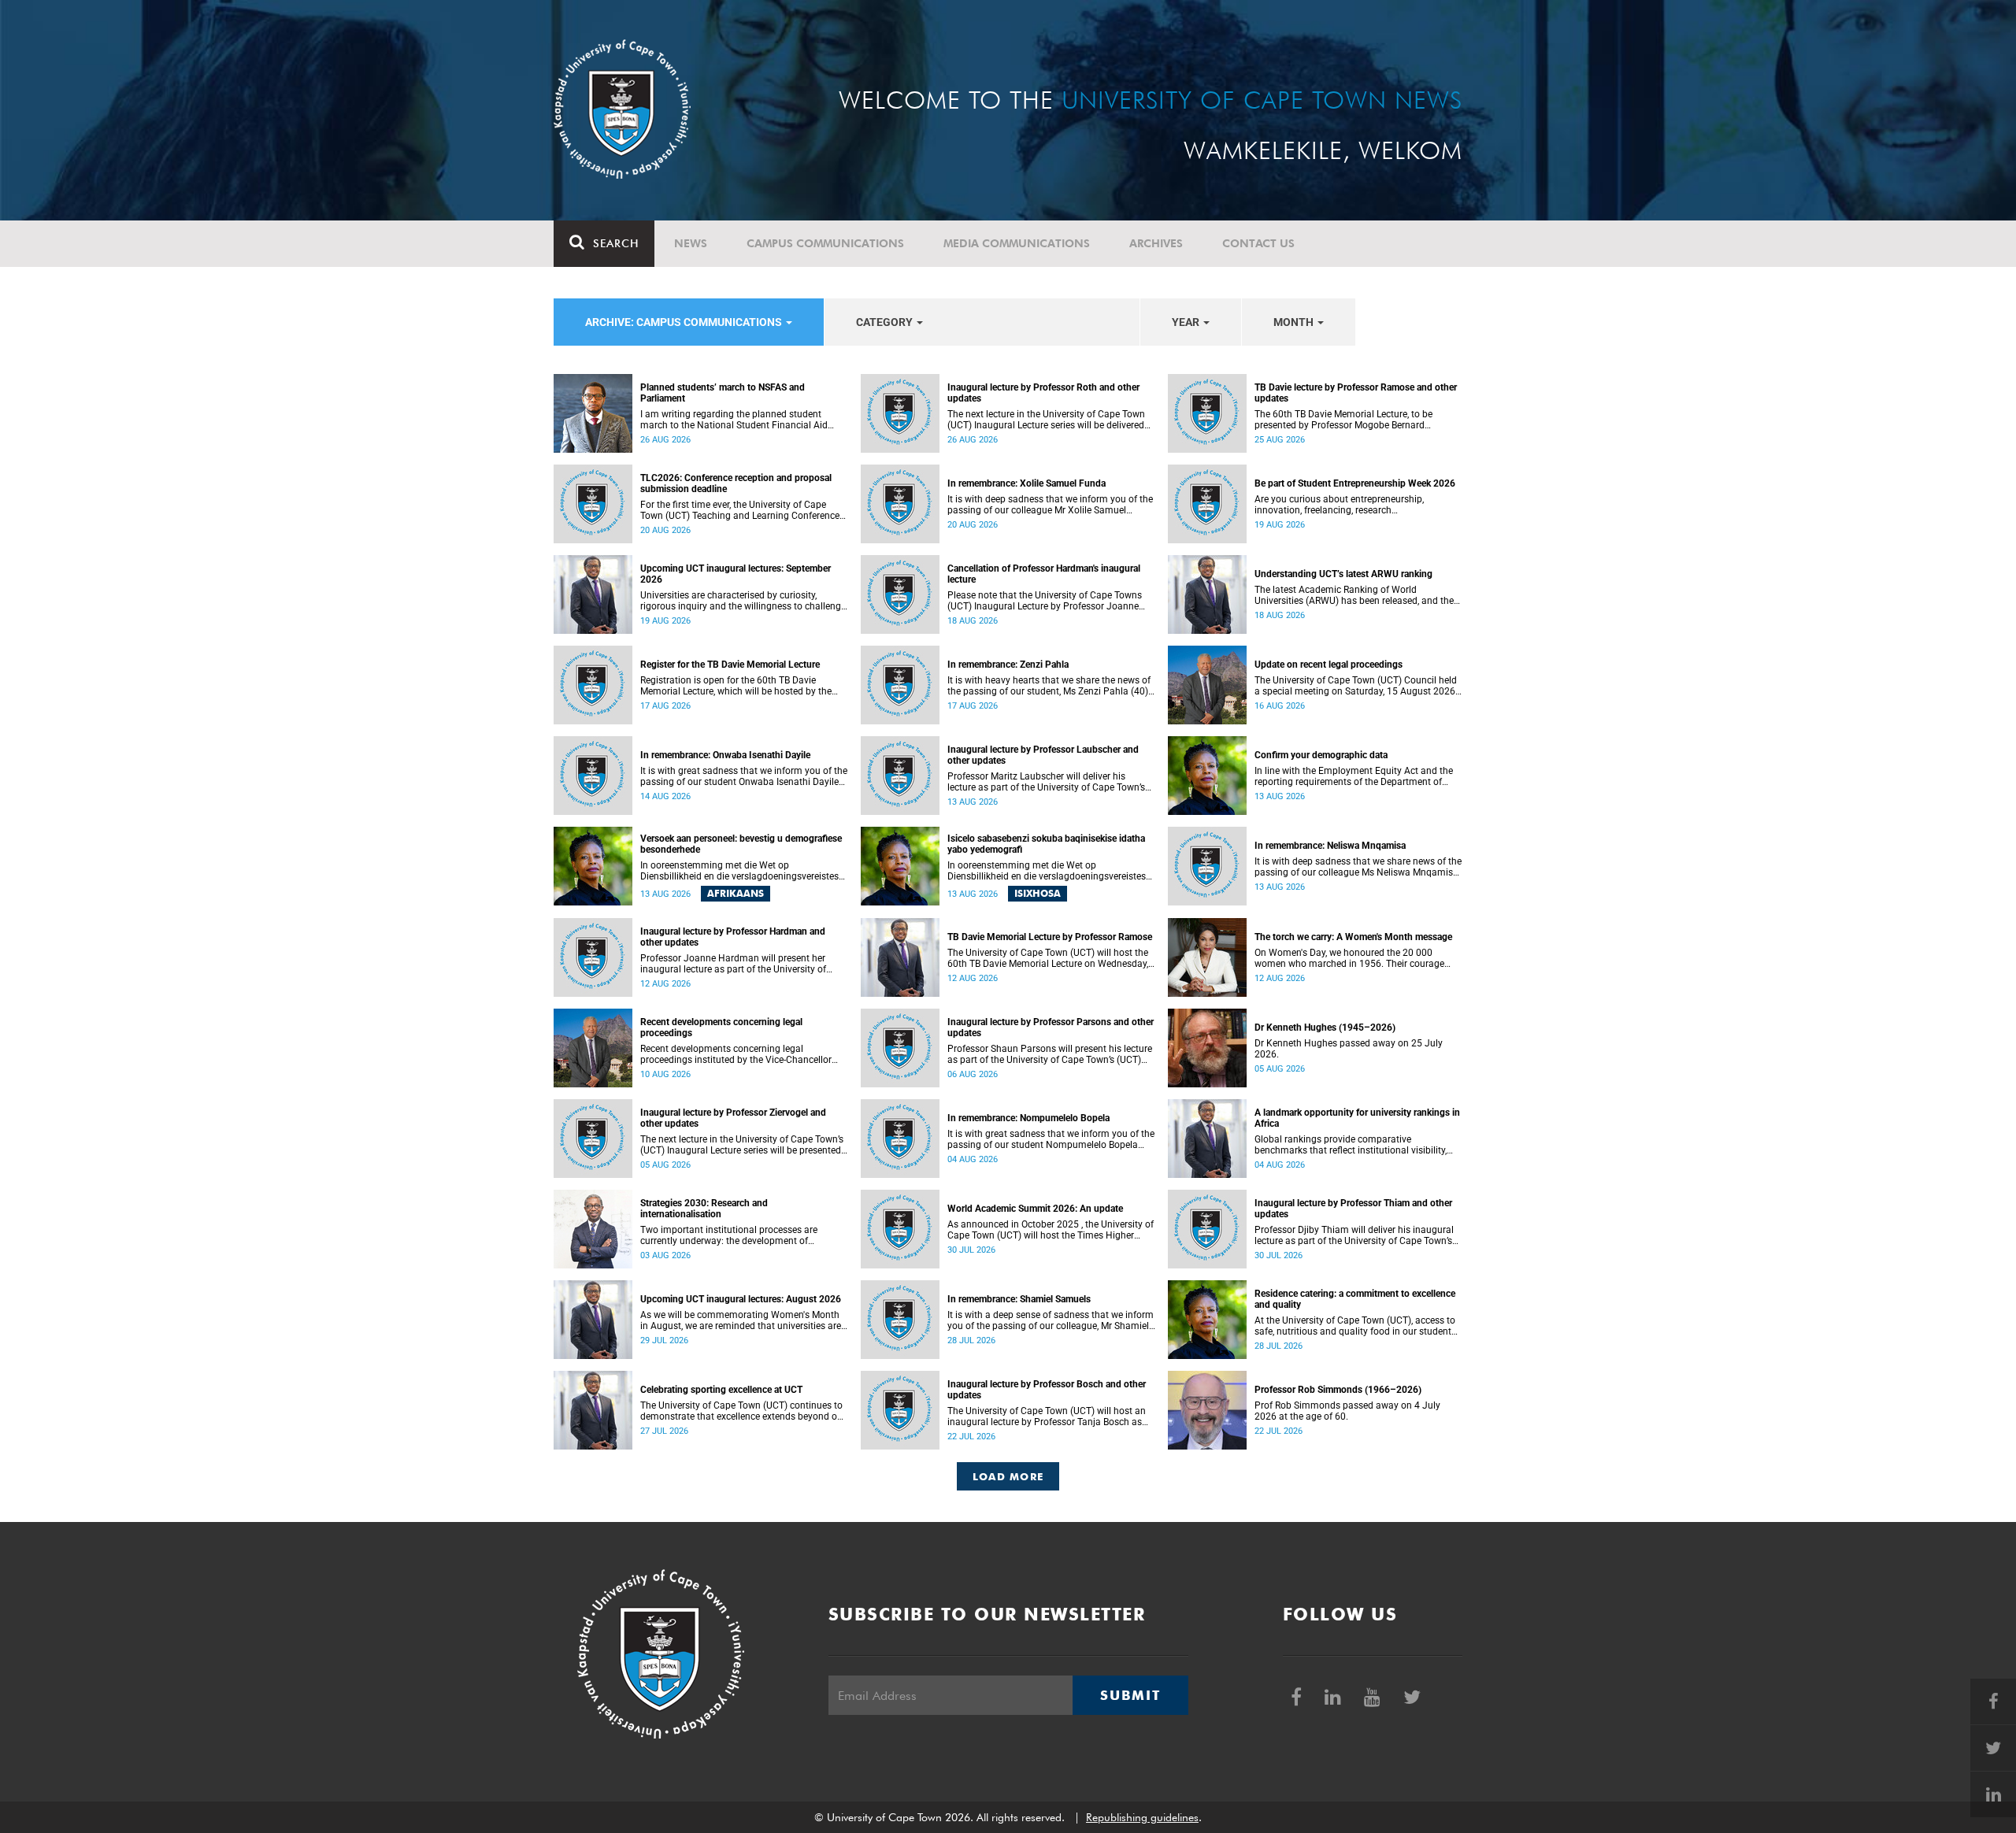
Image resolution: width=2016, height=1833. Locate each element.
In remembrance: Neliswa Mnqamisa (1330, 846)
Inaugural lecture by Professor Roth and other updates (1043, 393)
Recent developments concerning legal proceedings (721, 1028)
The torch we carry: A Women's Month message (1353, 937)
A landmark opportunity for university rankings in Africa (1357, 1118)
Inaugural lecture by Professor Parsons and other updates (1051, 1028)
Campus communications (825, 243)
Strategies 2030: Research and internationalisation (704, 1209)
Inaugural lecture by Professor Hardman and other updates (733, 937)
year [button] (1187, 322)
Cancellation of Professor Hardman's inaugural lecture (1044, 574)
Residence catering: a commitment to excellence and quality (1355, 1299)
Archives (1156, 243)
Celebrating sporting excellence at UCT (721, 1390)
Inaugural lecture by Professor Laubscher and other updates (1043, 755)
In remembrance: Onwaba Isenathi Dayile (725, 755)
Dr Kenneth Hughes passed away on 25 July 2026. (1349, 1049)
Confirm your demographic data (1321, 755)
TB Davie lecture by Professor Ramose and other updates (1356, 393)
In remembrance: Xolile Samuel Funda (1027, 483)
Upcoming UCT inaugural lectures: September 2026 (736, 574)
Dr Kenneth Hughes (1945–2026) (1325, 1028)
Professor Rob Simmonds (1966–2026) (1338, 1390)
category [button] (886, 322)
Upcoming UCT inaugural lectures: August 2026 (741, 1299)
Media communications (1017, 243)
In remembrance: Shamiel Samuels (1019, 1299)
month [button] (1295, 322)
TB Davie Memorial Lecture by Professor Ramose (1050, 937)
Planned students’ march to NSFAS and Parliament (723, 393)
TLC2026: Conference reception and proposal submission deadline (736, 483)
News (691, 243)
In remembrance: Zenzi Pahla (1008, 665)
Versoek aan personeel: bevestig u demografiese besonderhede (741, 844)
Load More (1008, 1476)
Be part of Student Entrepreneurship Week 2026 (1355, 483)
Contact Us (1258, 243)
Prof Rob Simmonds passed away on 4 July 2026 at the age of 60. (1347, 1411)
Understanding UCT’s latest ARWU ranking (1343, 574)
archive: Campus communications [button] (685, 322)
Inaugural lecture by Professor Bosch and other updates (1047, 1390)
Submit (1130, 1695)
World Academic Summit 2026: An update (1035, 1209)
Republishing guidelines (1142, 1817)
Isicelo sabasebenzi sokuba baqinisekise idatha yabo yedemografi (1046, 844)
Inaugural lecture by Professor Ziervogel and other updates (733, 1118)
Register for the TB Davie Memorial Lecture (730, 665)
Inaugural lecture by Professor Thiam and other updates (1353, 1209)
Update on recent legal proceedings (1329, 665)
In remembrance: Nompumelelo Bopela (1028, 1118)
